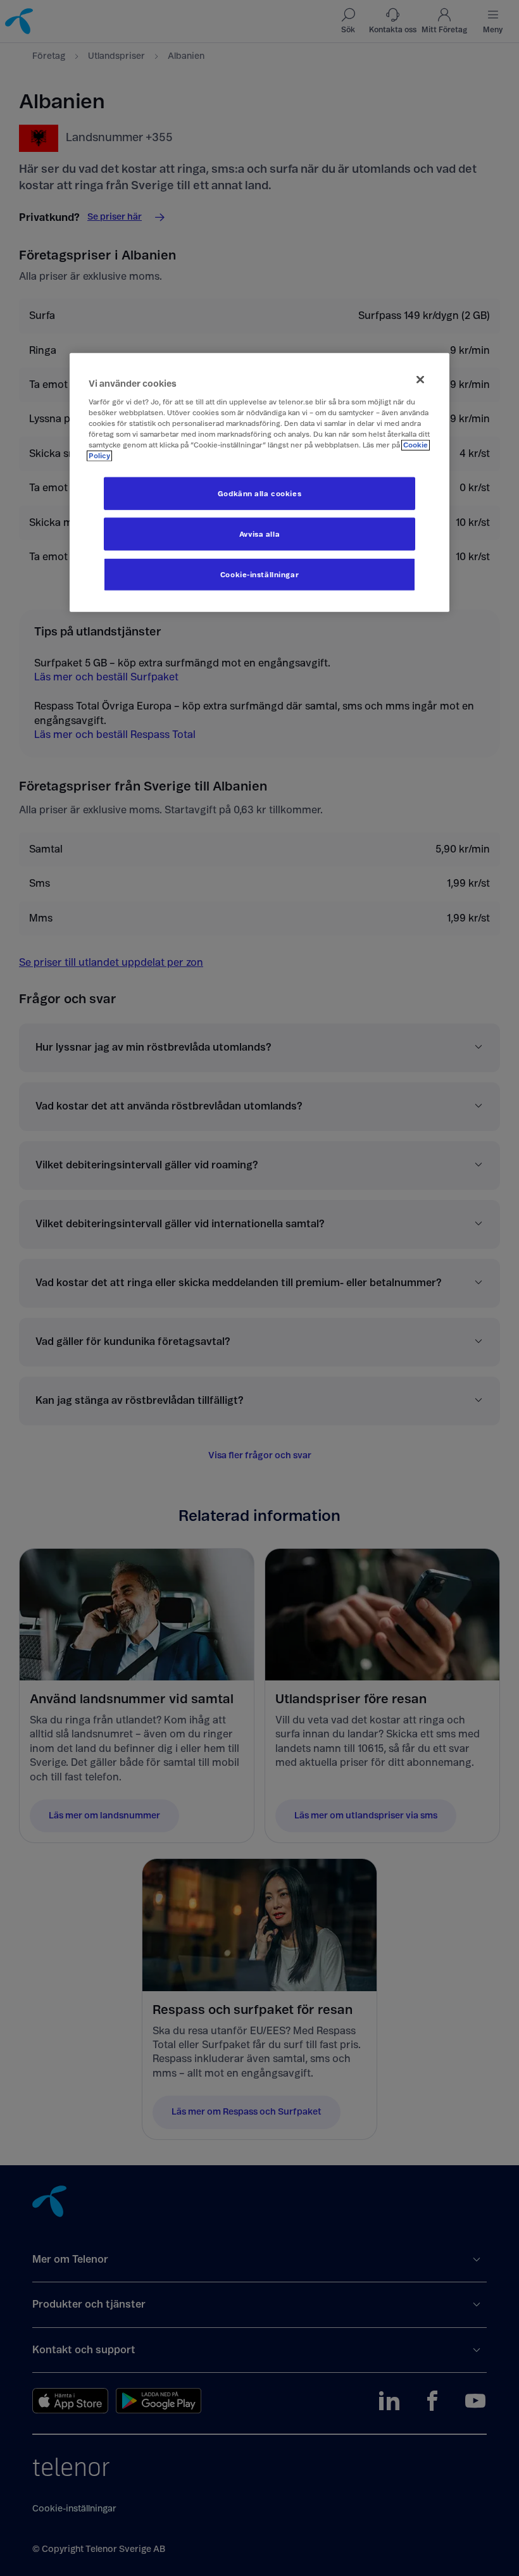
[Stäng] (420, 379)
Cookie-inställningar (259, 574)
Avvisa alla (259, 534)
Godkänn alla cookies (259, 493)
